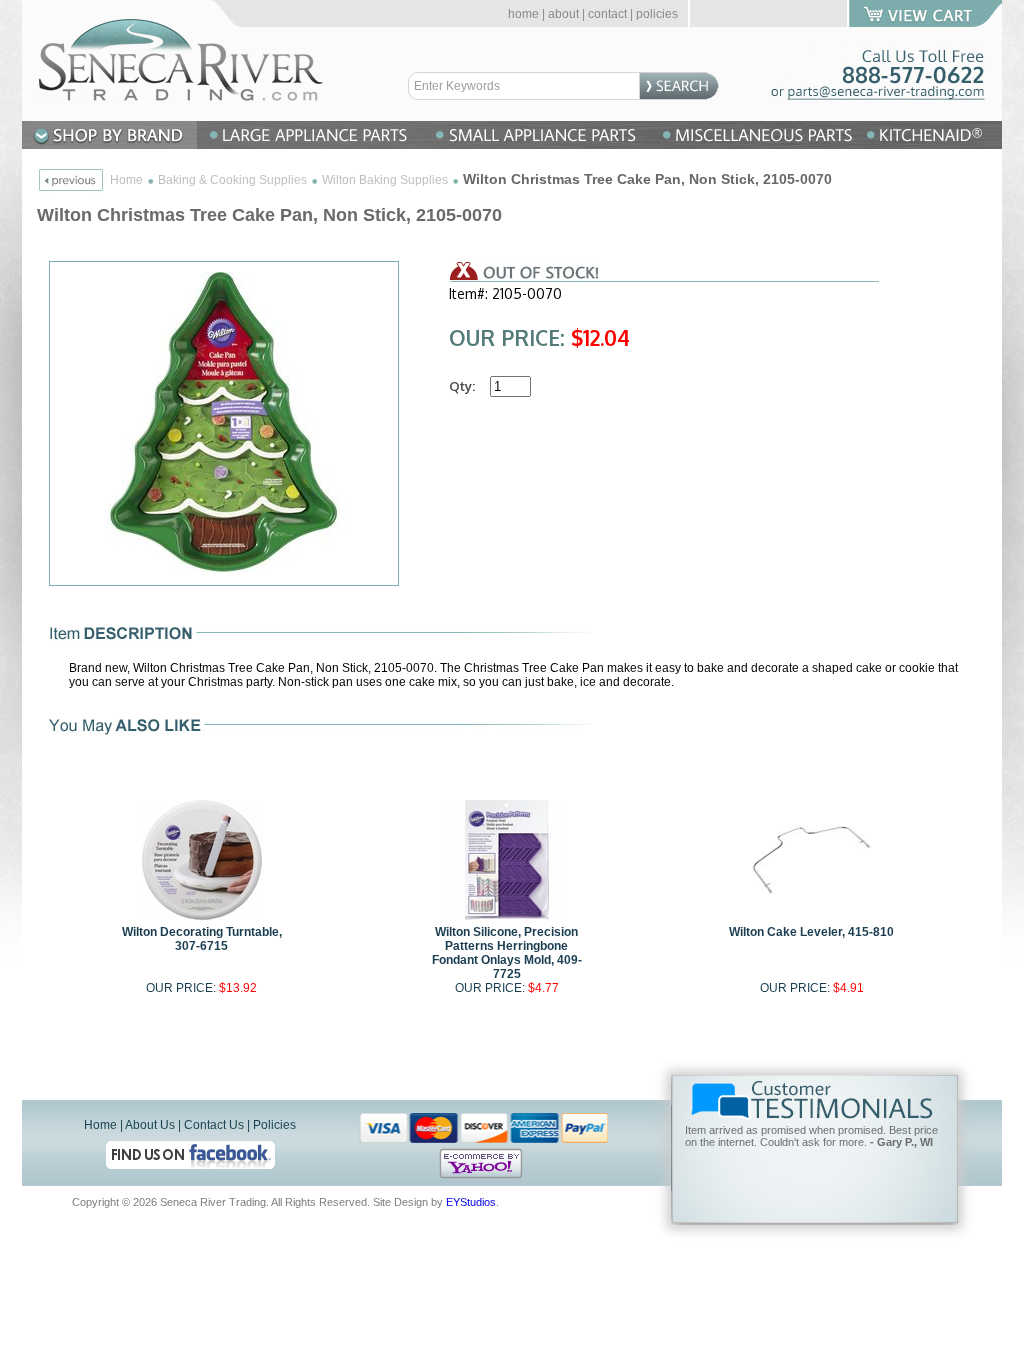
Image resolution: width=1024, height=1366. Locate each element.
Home (126, 180)
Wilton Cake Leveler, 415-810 (811, 932)
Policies (274, 1125)
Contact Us (214, 1125)
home (523, 14)
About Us (150, 1125)
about (563, 14)
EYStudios (471, 1202)
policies (657, 14)
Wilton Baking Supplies (385, 180)
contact (607, 14)
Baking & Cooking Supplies (232, 180)
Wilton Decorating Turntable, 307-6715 (202, 939)
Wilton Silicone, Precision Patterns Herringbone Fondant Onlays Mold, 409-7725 (507, 953)
